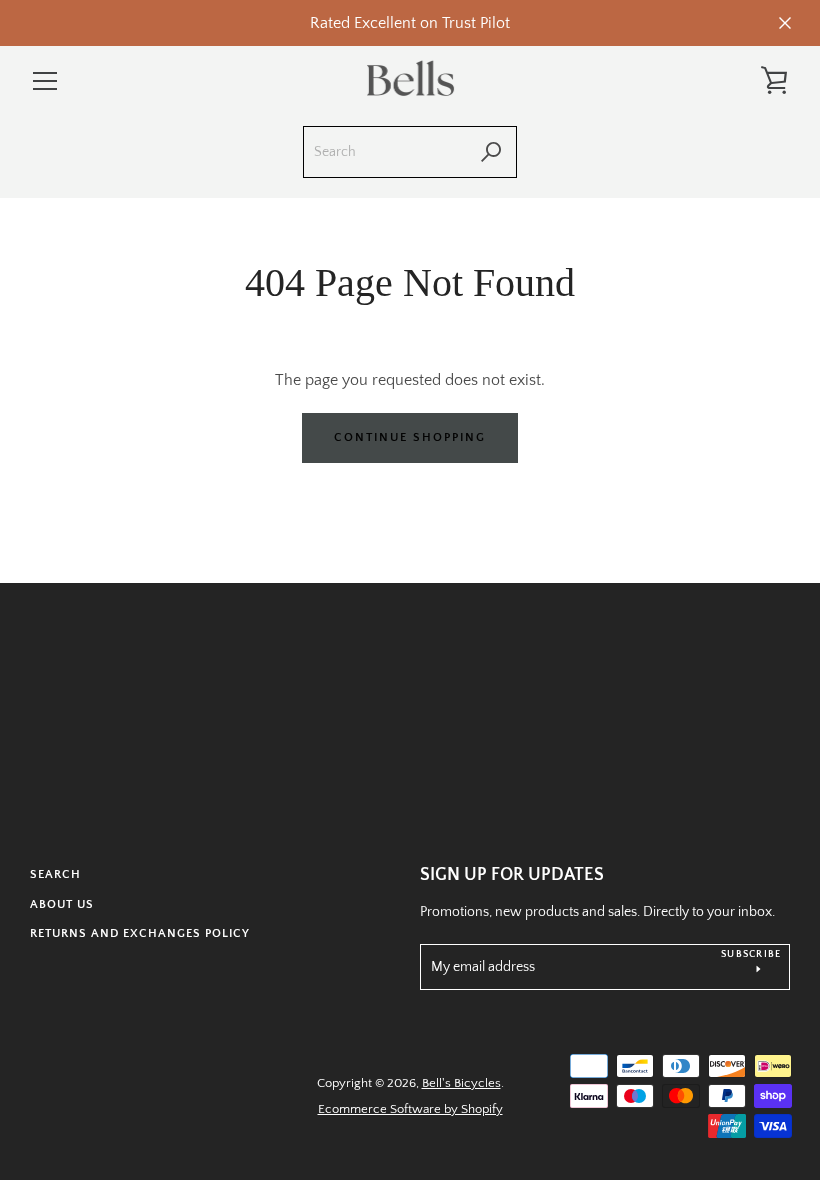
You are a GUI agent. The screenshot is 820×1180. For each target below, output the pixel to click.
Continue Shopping (410, 437)
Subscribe (751, 954)
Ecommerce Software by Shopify (410, 1109)
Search (55, 874)
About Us (62, 904)
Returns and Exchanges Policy (140, 933)
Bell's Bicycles (461, 1083)
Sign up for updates (512, 875)
